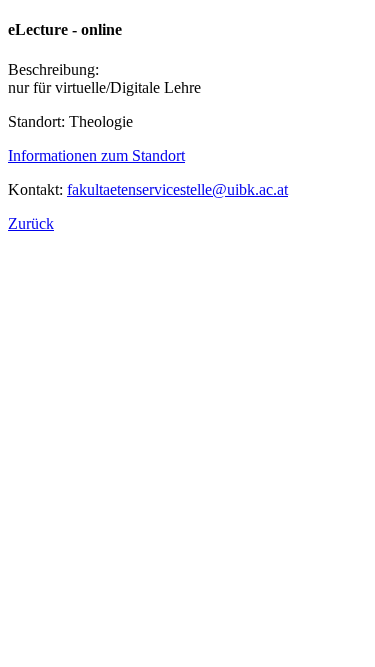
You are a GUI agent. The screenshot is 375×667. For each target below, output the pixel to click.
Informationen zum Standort (96, 155)
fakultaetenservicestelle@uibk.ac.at (177, 189)
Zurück (31, 223)
